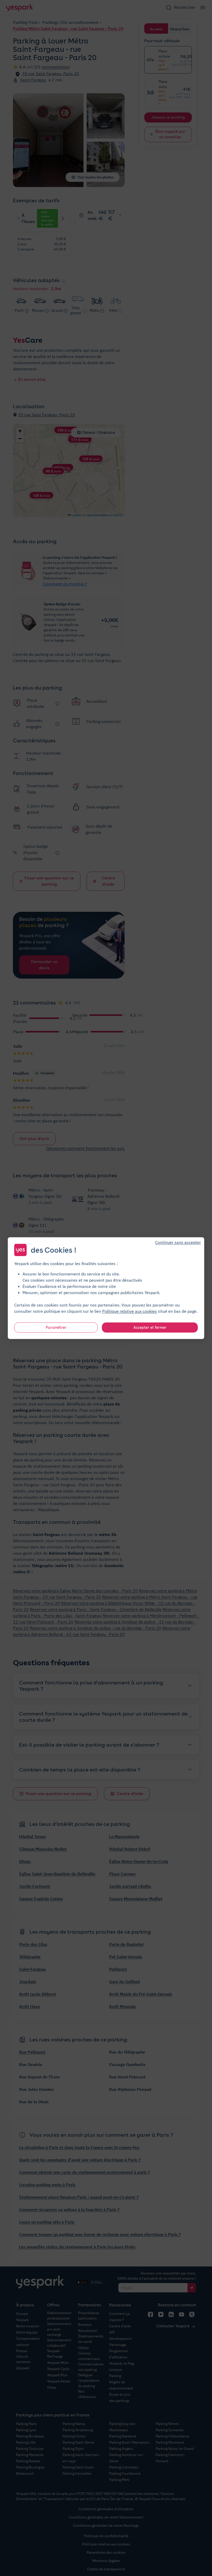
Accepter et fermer (150, 1327)
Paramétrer (56, 1327)
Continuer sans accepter (178, 1242)
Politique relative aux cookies (130, 1311)
